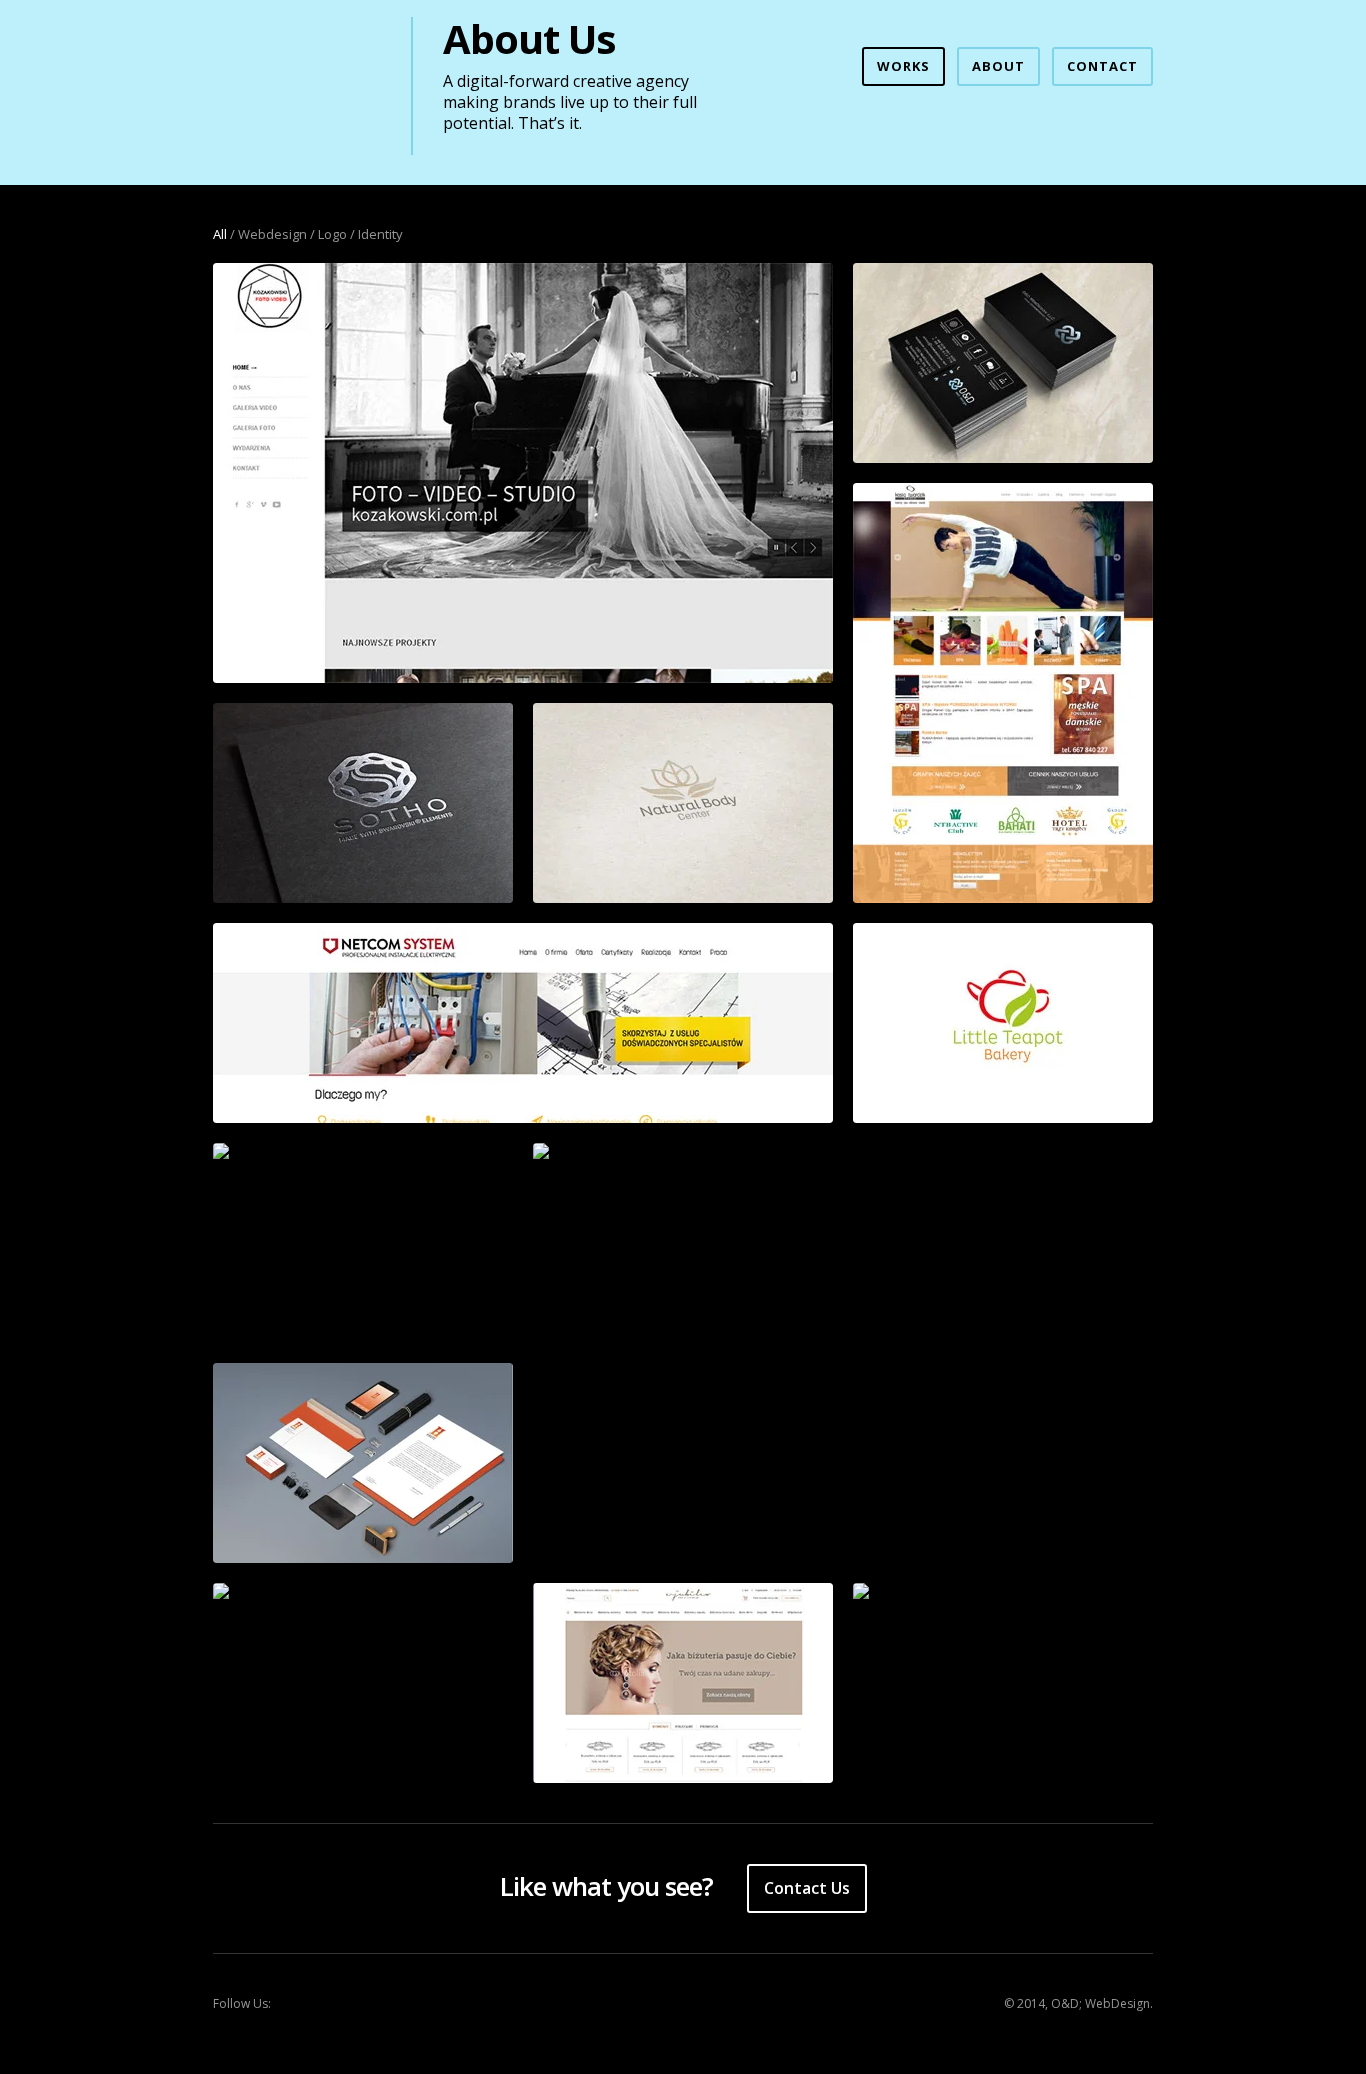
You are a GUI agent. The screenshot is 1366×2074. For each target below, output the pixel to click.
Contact (1102, 66)
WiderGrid (297, 76)
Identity (380, 234)
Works (903, 66)
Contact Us (807, 1888)
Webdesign (272, 234)
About (998, 66)
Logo (332, 234)
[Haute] (363, 1463)
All (220, 234)
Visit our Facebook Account (303, 2004)
